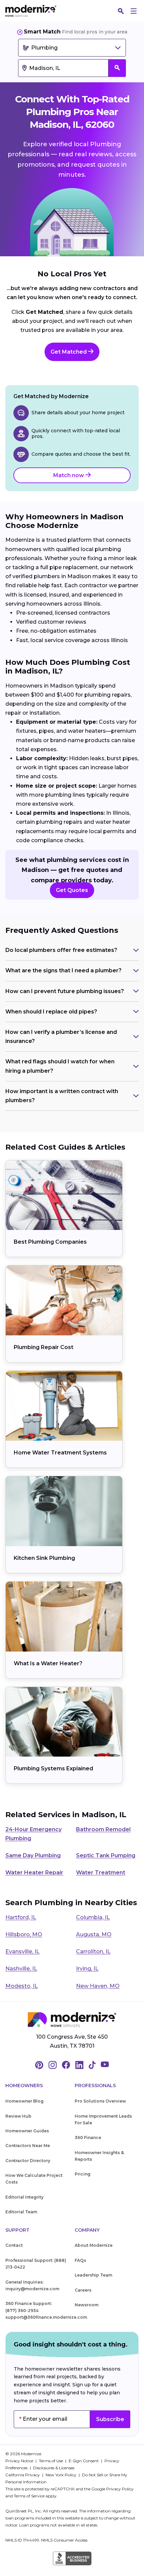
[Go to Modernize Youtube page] (105, 2065)
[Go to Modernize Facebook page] (66, 2065)
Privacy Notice (20, 2461)
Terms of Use (51, 2461)
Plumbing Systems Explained (53, 1768)
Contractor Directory (28, 2161)
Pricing (83, 2174)
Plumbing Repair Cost (44, 1347)
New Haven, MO (98, 1986)
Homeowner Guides (27, 2131)
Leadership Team (93, 2275)
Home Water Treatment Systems (60, 1453)
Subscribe (110, 2419)
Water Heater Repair (34, 1873)
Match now (69, 475)
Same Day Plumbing (33, 1855)
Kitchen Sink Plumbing (44, 1558)
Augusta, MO (94, 1934)
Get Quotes (72, 890)
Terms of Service (29, 2496)
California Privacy (23, 2475)
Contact (14, 2245)
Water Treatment (101, 1873)
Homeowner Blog (24, 2101)
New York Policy (61, 2475)
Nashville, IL (21, 1969)
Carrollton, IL (93, 1951)
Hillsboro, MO (24, 1934)
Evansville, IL (22, 1951)
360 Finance (88, 2138)
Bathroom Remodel (103, 1829)
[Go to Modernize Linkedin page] (79, 2065)
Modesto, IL (22, 1986)
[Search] (121, 11)
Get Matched (69, 352)
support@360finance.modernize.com (46, 2317)
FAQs (80, 2260)
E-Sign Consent (84, 2461)
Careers (83, 2290)
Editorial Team (21, 2212)
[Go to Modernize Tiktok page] (92, 2065)
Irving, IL (87, 1969)
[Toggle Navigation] (134, 11)
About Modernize (94, 2245)
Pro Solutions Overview (100, 2101)
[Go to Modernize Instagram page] (53, 2065)
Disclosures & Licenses (54, 2468)
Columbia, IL (93, 1917)
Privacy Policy (120, 2489)
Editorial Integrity (24, 2197)
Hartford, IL (21, 1917)
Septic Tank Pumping (106, 1855)
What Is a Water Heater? (48, 1663)
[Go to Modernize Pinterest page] (39, 2065)
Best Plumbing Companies (50, 1242)
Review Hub (18, 2116)
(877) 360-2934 (22, 2311)
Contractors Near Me (28, 2146)
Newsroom (87, 2305)
